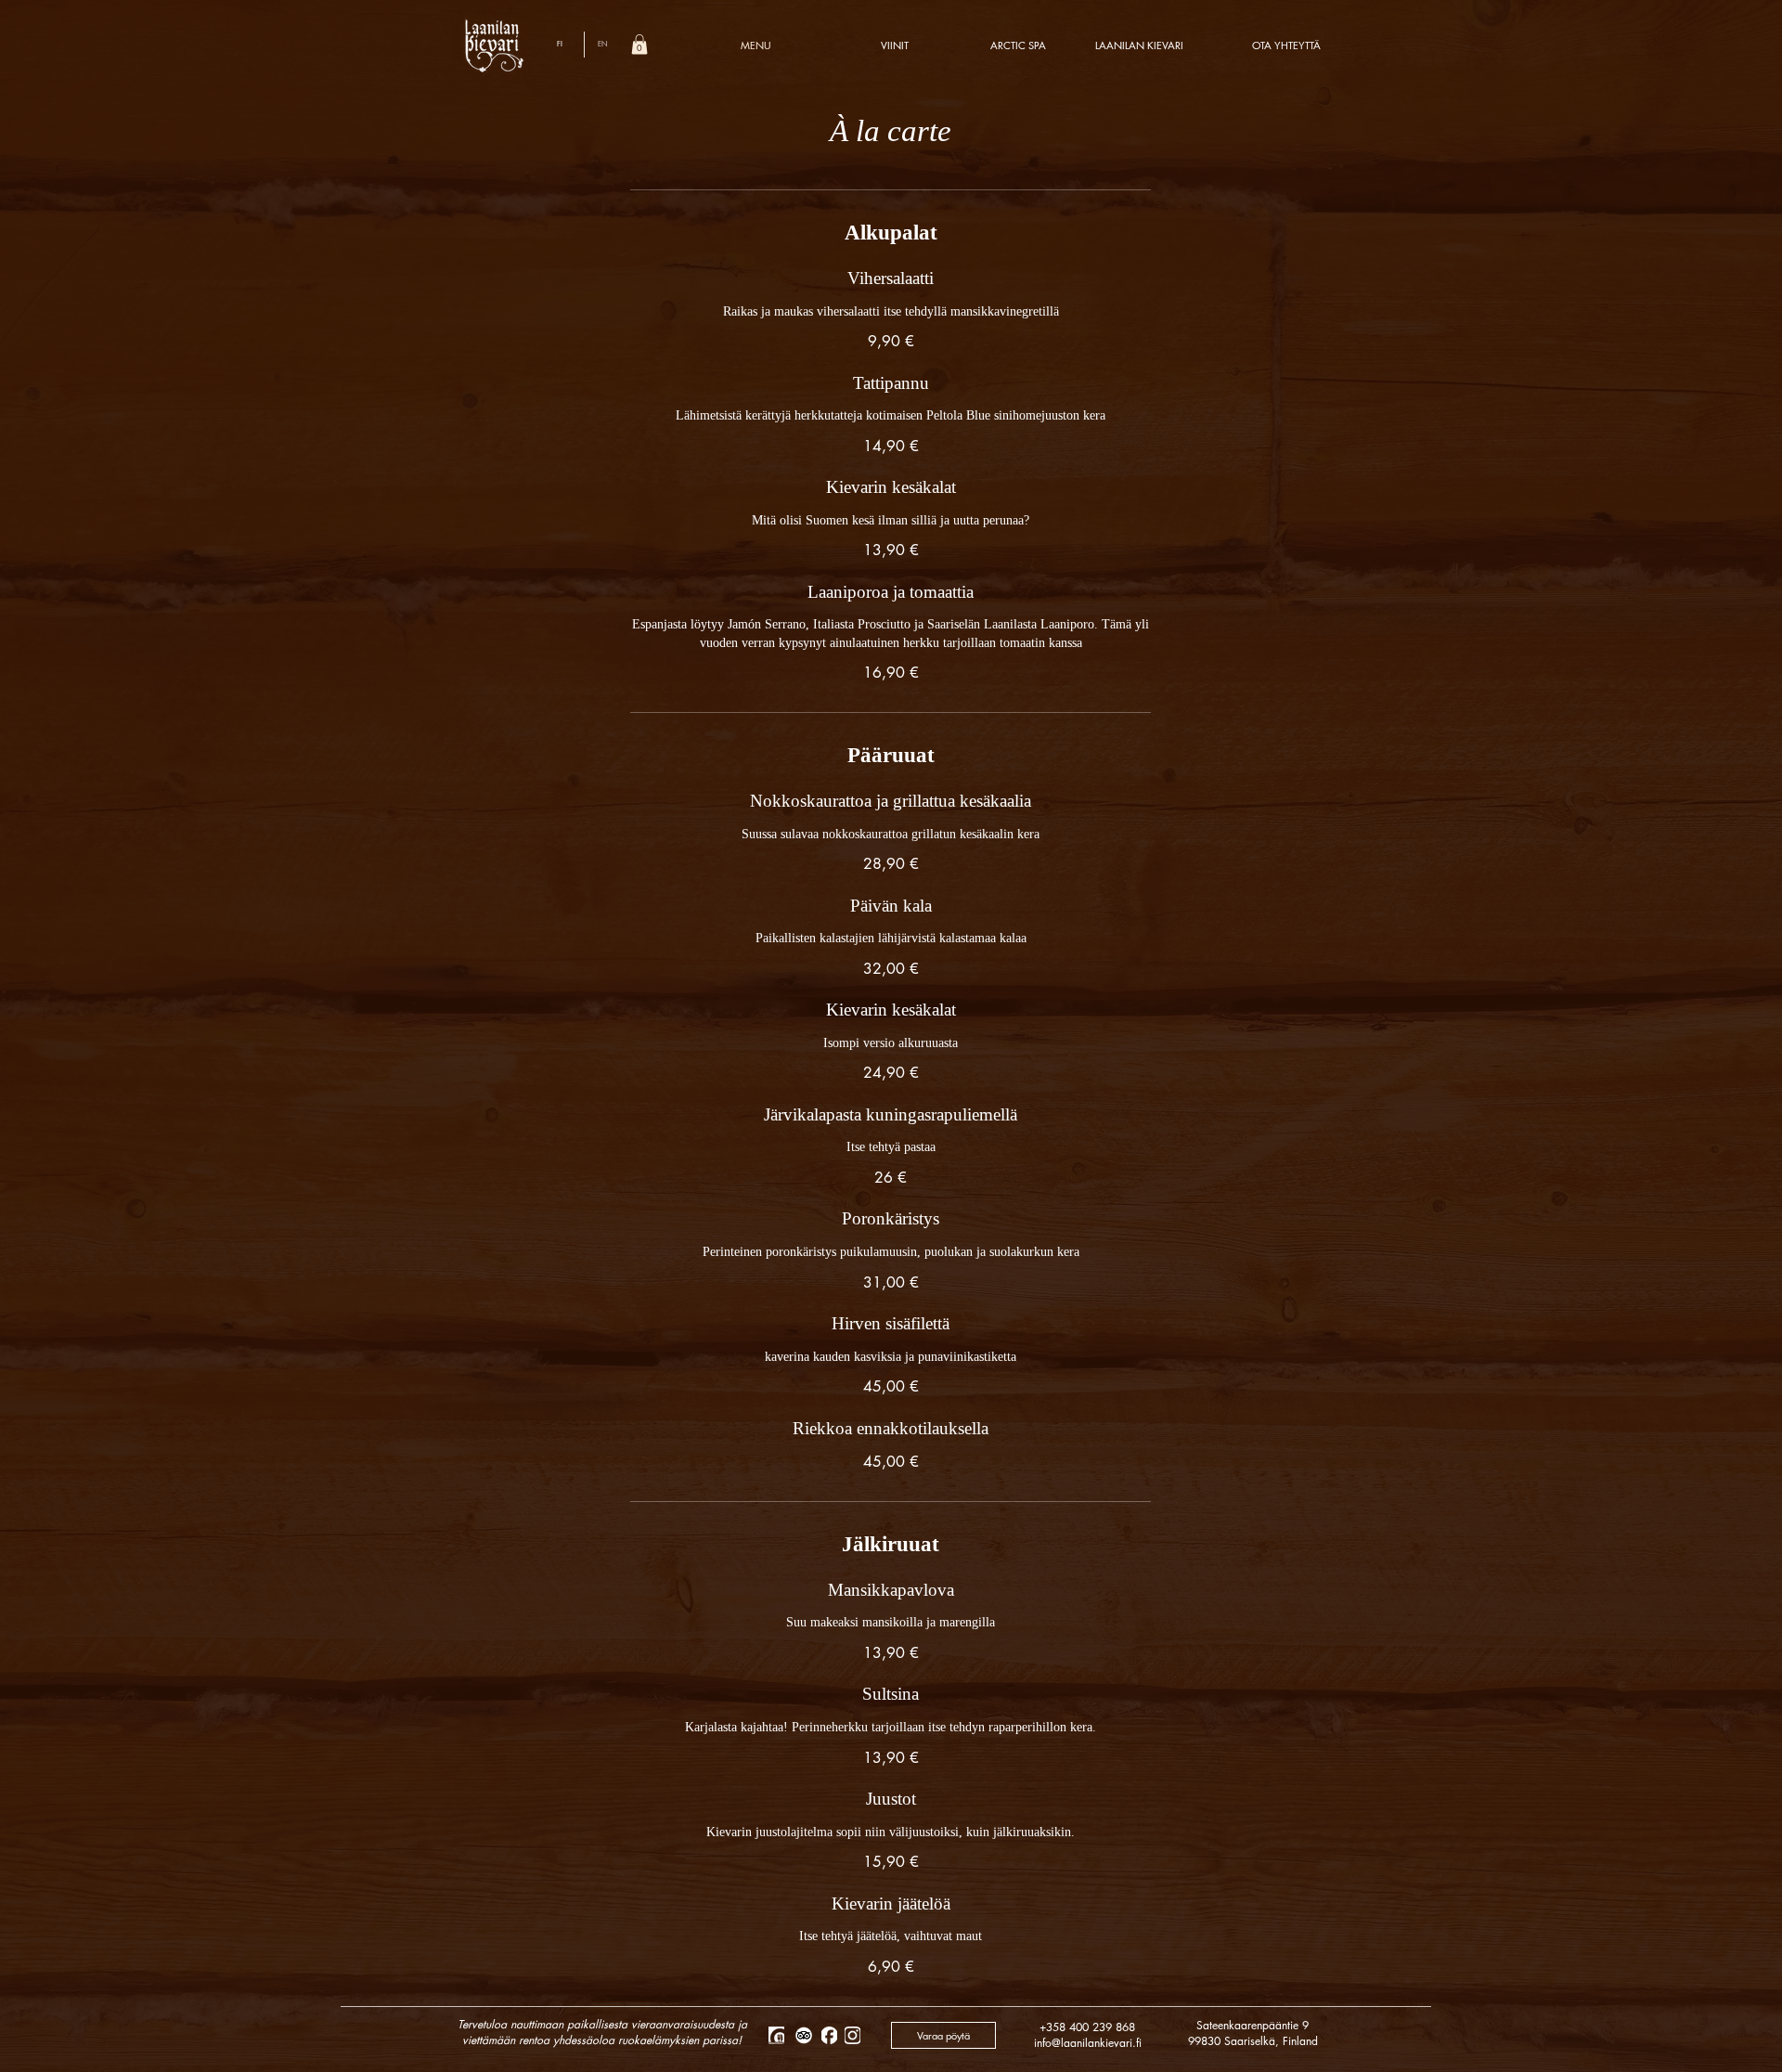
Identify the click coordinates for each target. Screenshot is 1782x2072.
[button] (639, 45)
